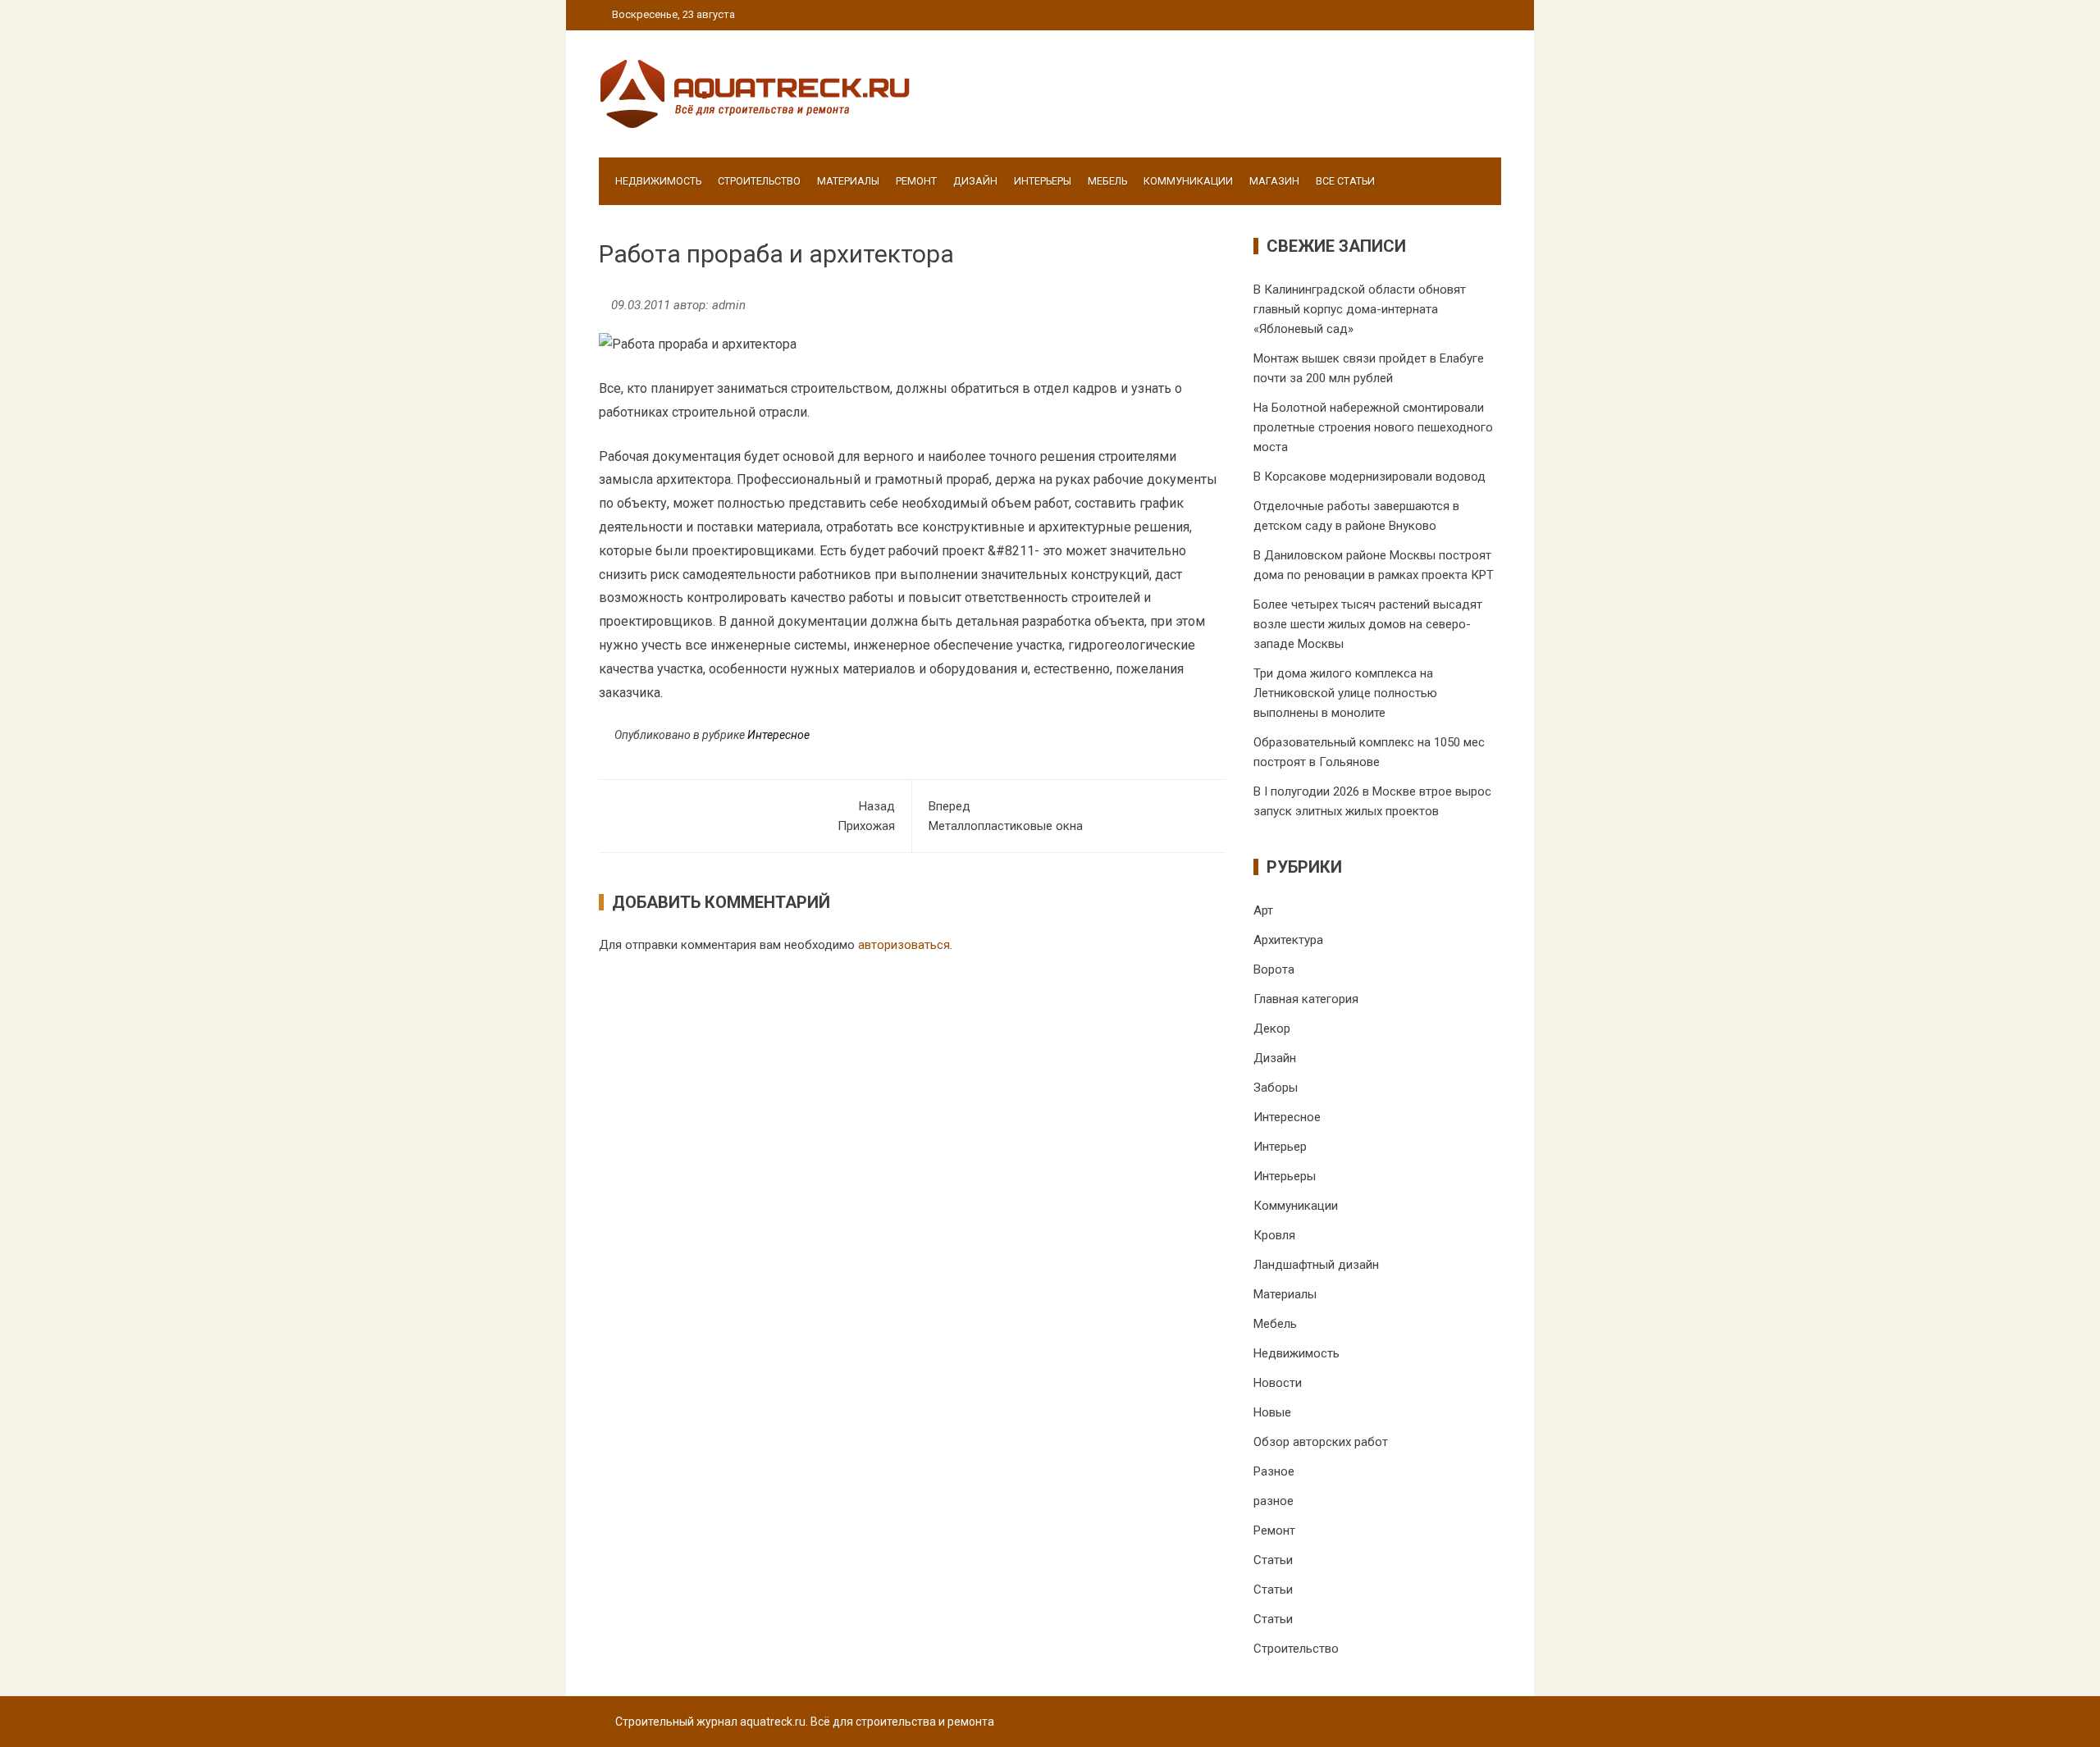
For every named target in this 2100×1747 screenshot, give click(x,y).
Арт (1263, 910)
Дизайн (975, 181)
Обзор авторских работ (1321, 1442)
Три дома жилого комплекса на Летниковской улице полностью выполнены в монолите (1345, 693)
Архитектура (1288, 940)
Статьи (1273, 1560)
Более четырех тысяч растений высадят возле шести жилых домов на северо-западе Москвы (1368, 624)
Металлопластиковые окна (1006, 816)
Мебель (1107, 181)
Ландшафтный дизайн (1316, 1265)
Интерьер (1280, 1147)
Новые (1272, 1412)
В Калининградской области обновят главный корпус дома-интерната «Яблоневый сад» (1360, 309)
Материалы (848, 181)
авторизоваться (904, 945)
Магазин (1274, 181)
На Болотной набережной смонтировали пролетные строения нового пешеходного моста (1373, 427)
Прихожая (866, 816)
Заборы (1276, 1088)
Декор (1272, 1029)
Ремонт (916, 181)
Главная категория (1306, 999)
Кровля (1274, 1235)
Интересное (778, 735)
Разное (1274, 1471)
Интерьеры (1043, 181)
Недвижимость (658, 181)
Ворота (1274, 969)
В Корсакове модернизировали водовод (1370, 477)
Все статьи (1345, 181)
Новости (1278, 1383)
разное (1274, 1501)
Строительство (759, 181)
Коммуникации (1188, 181)
